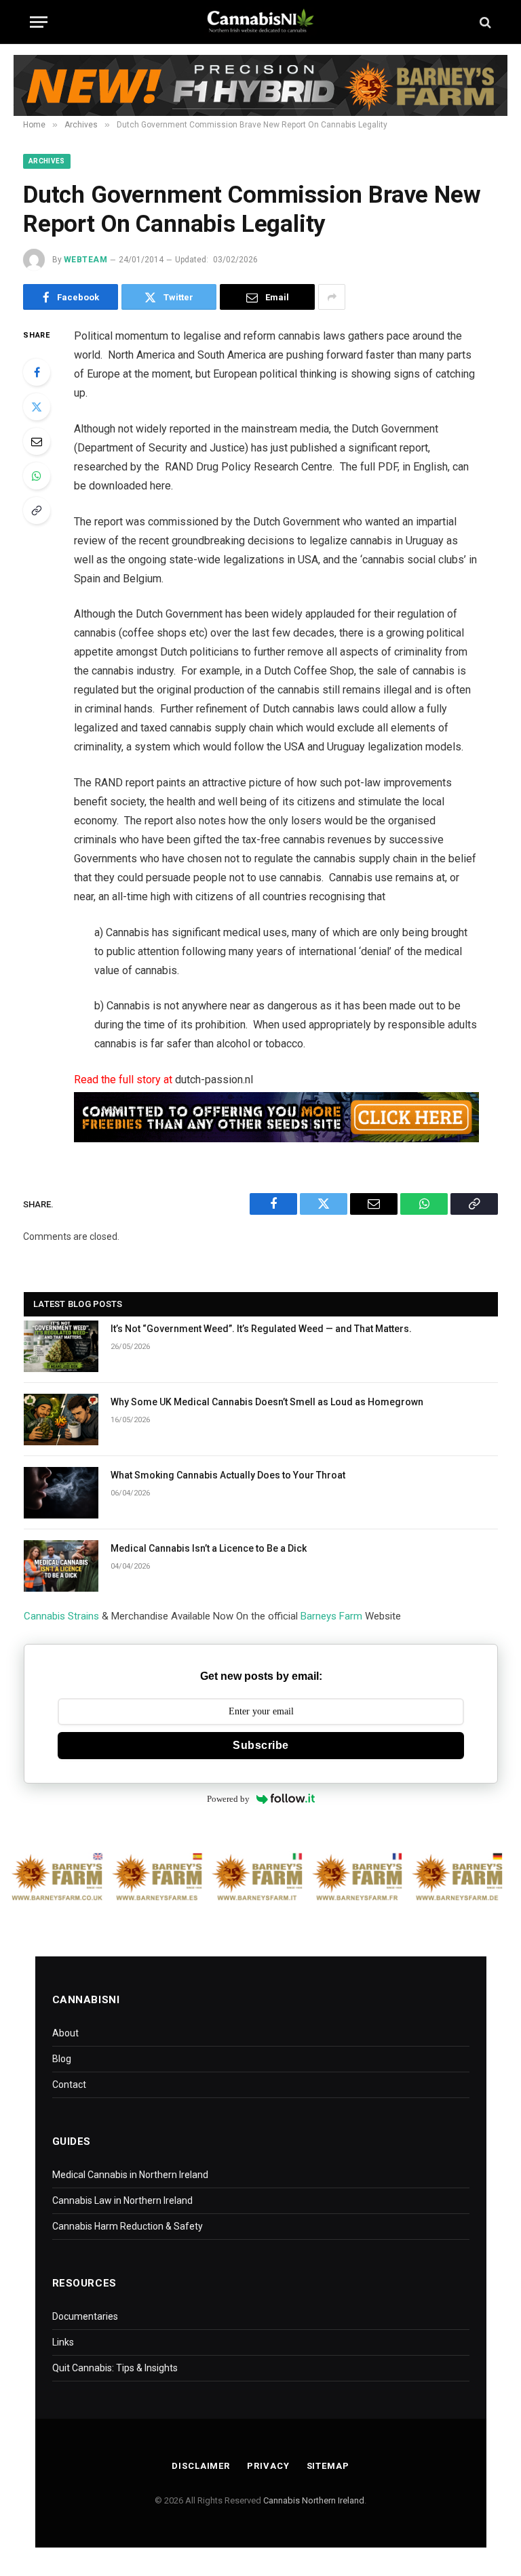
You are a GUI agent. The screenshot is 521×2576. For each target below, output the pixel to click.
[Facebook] (37, 372)
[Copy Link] (37, 510)
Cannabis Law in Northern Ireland (122, 2200)
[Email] (37, 441)
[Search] (484, 22)
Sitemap (328, 2466)
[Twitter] (37, 407)
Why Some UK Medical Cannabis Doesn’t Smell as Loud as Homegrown (267, 1402)
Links (63, 2342)
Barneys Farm (331, 1616)
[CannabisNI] (260, 22)
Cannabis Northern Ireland (314, 2500)
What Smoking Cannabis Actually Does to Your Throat (228, 1475)
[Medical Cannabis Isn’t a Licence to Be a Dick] (61, 1566)
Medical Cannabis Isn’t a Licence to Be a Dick (209, 1548)
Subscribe (260, 1745)
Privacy (268, 2466)
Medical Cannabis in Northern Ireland (130, 2175)
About (65, 2033)
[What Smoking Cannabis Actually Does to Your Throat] (61, 1493)
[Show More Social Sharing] (332, 297)
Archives (47, 161)
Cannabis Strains (61, 1616)
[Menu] (39, 22)
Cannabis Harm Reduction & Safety (128, 2226)
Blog (62, 2059)
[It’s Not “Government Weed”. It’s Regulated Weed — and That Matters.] (61, 1346)
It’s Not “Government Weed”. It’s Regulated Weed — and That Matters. (261, 1329)
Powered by (228, 1799)
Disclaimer (201, 2466)
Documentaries (85, 2316)
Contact (69, 2085)
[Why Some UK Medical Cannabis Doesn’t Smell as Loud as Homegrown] (61, 1420)
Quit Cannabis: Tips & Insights (115, 2368)
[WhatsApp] (37, 476)
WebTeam (85, 260)
